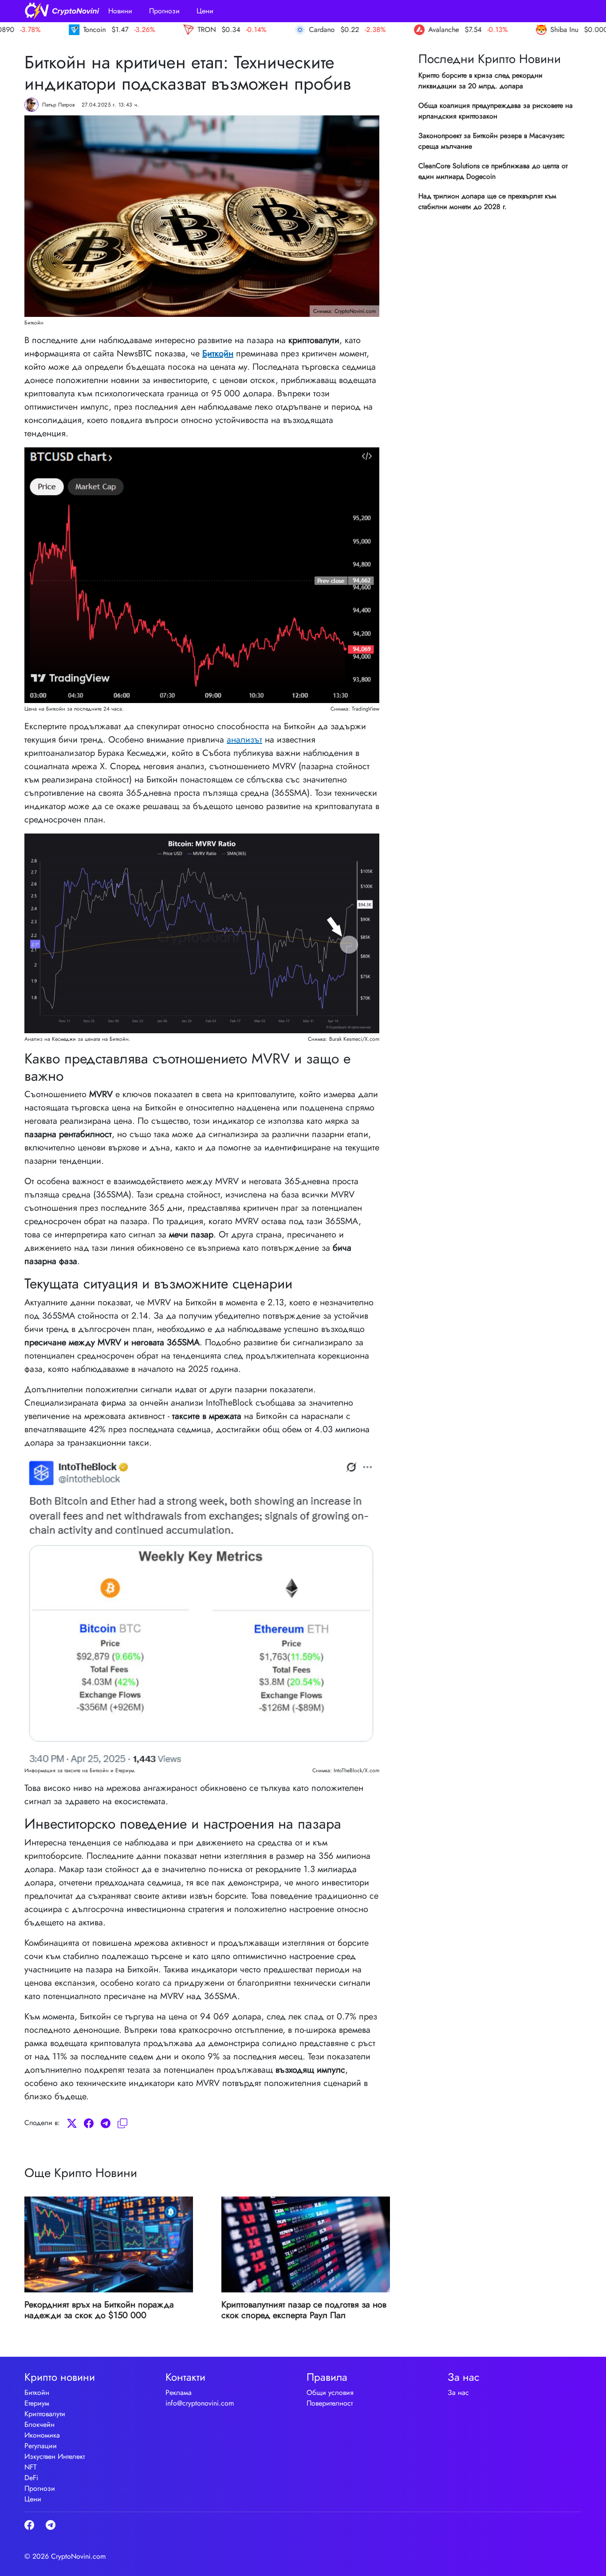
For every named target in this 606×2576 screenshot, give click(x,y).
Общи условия (330, 2392)
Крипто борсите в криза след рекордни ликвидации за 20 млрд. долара (480, 81)
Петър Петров (58, 105)
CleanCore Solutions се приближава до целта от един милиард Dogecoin (493, 171)
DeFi (31, 2478)
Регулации (41, 2446)
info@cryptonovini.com (200, 2403)
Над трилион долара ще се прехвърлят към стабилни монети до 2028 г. (487, 201)
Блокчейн (39, 2424)
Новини (120, 11)
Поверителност (330, 2403)
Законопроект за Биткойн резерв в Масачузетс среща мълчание (492, 141)
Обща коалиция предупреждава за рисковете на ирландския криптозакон (496, 111)
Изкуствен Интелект (55, 2456)
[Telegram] (106, 2123)
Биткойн (218, 354)
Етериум (37, 2403)
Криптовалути (45, 2414)
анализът (244, 740)
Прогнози (164, 11)
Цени (205, 11)
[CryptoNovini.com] (62, 11)
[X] (72, 2123)
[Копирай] (122, 2123)
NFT (30, 2467)
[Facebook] (89, 2123)
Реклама (179, 2392)
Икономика (42, 2435)
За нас (458, 2392)
